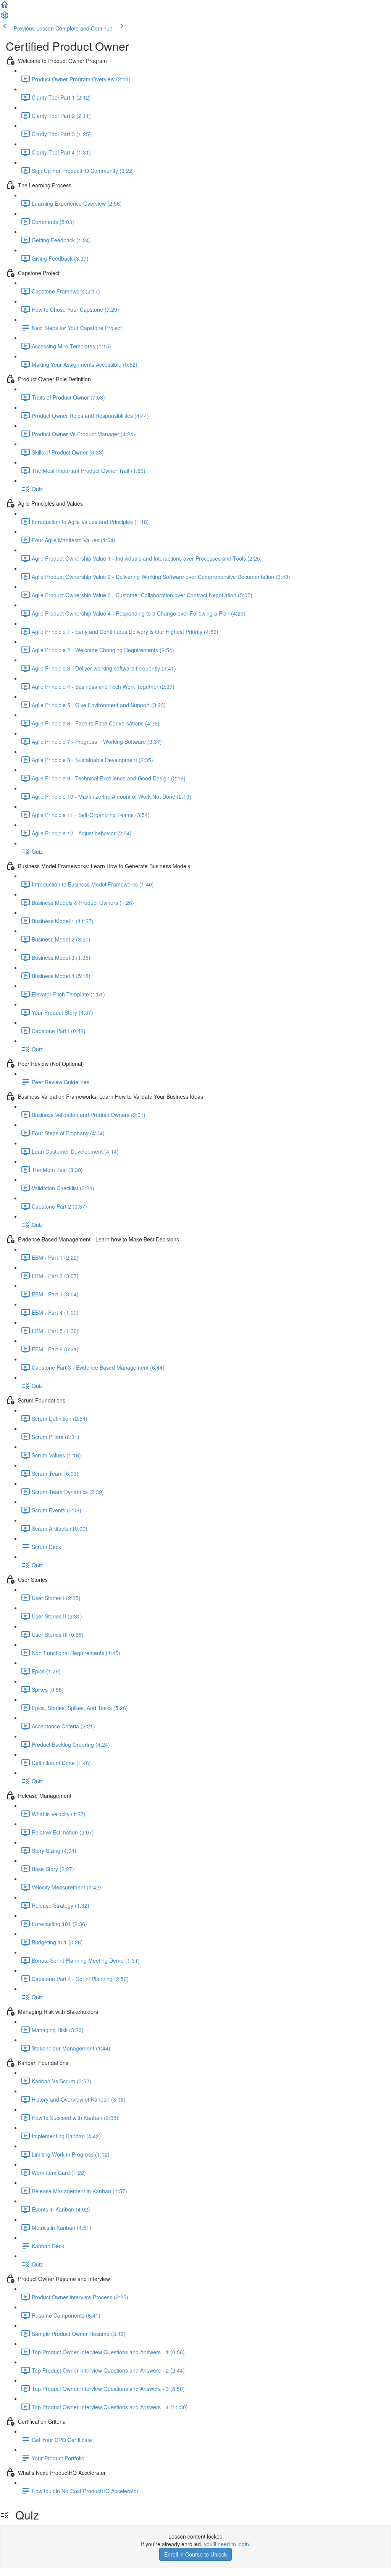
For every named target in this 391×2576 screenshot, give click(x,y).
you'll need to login (226, 2544)
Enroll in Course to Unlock (195, 2554)
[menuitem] (5, 18)
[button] (5, 7)
